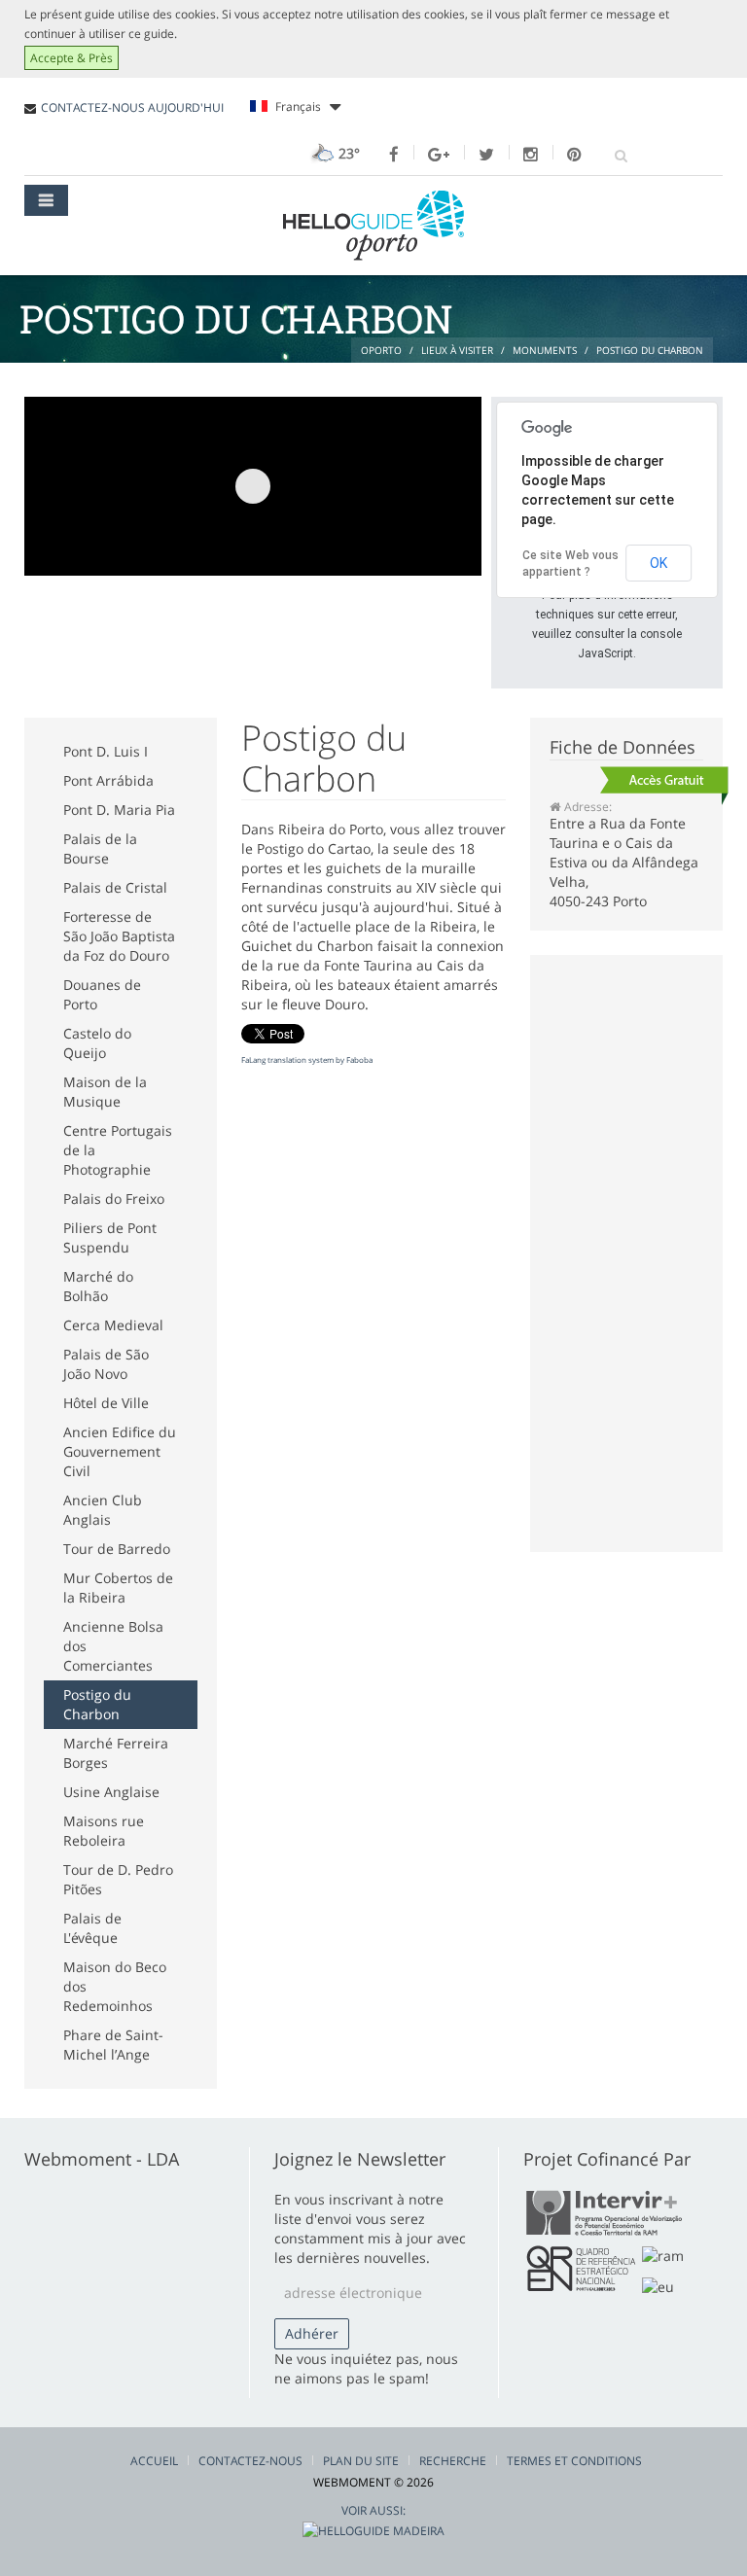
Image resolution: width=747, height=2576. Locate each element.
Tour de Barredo (117, 1549)
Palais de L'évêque (92, 1928)
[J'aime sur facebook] (394, 155)
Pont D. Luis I (106, 751)
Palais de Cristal (115, 887)
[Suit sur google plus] (439, 155)
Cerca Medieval (113, 1325)
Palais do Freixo (114, 1199)
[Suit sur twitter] (486, 155)
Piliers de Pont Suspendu (110, 1237)
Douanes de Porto (102, 994)
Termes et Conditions (574, 2461)
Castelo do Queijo (97, 1043)
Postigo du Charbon (97, 1704)
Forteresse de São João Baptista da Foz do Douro (119, 936)
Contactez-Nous (250, 2461)
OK (658, 563)
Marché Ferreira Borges (116, 1753)
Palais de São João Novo (106, 1364)
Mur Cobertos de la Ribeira (118, 1588)
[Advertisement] (378, 380)
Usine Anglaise (111, 1792)
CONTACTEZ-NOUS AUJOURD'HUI (132, 107)
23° (347, 153)
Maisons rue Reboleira (104, 1831)
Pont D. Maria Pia (119, 810)
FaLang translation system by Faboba (307, 1059)
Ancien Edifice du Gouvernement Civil (120, 1451)
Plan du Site (361, 2461)
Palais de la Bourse (100, 848)
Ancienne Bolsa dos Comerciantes (113, 1646)
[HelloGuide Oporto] (373, 226)
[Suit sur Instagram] (531, 155)
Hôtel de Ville (106, 1403)
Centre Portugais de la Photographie (118, 1150)
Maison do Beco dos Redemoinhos (115, 1986)
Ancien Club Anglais (103, 1510)
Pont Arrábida (108, 780)
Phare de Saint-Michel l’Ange (113, 2045)
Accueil (154, 2461)
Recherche (453, 2461)
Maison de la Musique (105, 1092)
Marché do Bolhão (98, 1286)
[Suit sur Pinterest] (574, 155)
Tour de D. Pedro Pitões (118, 1879)
